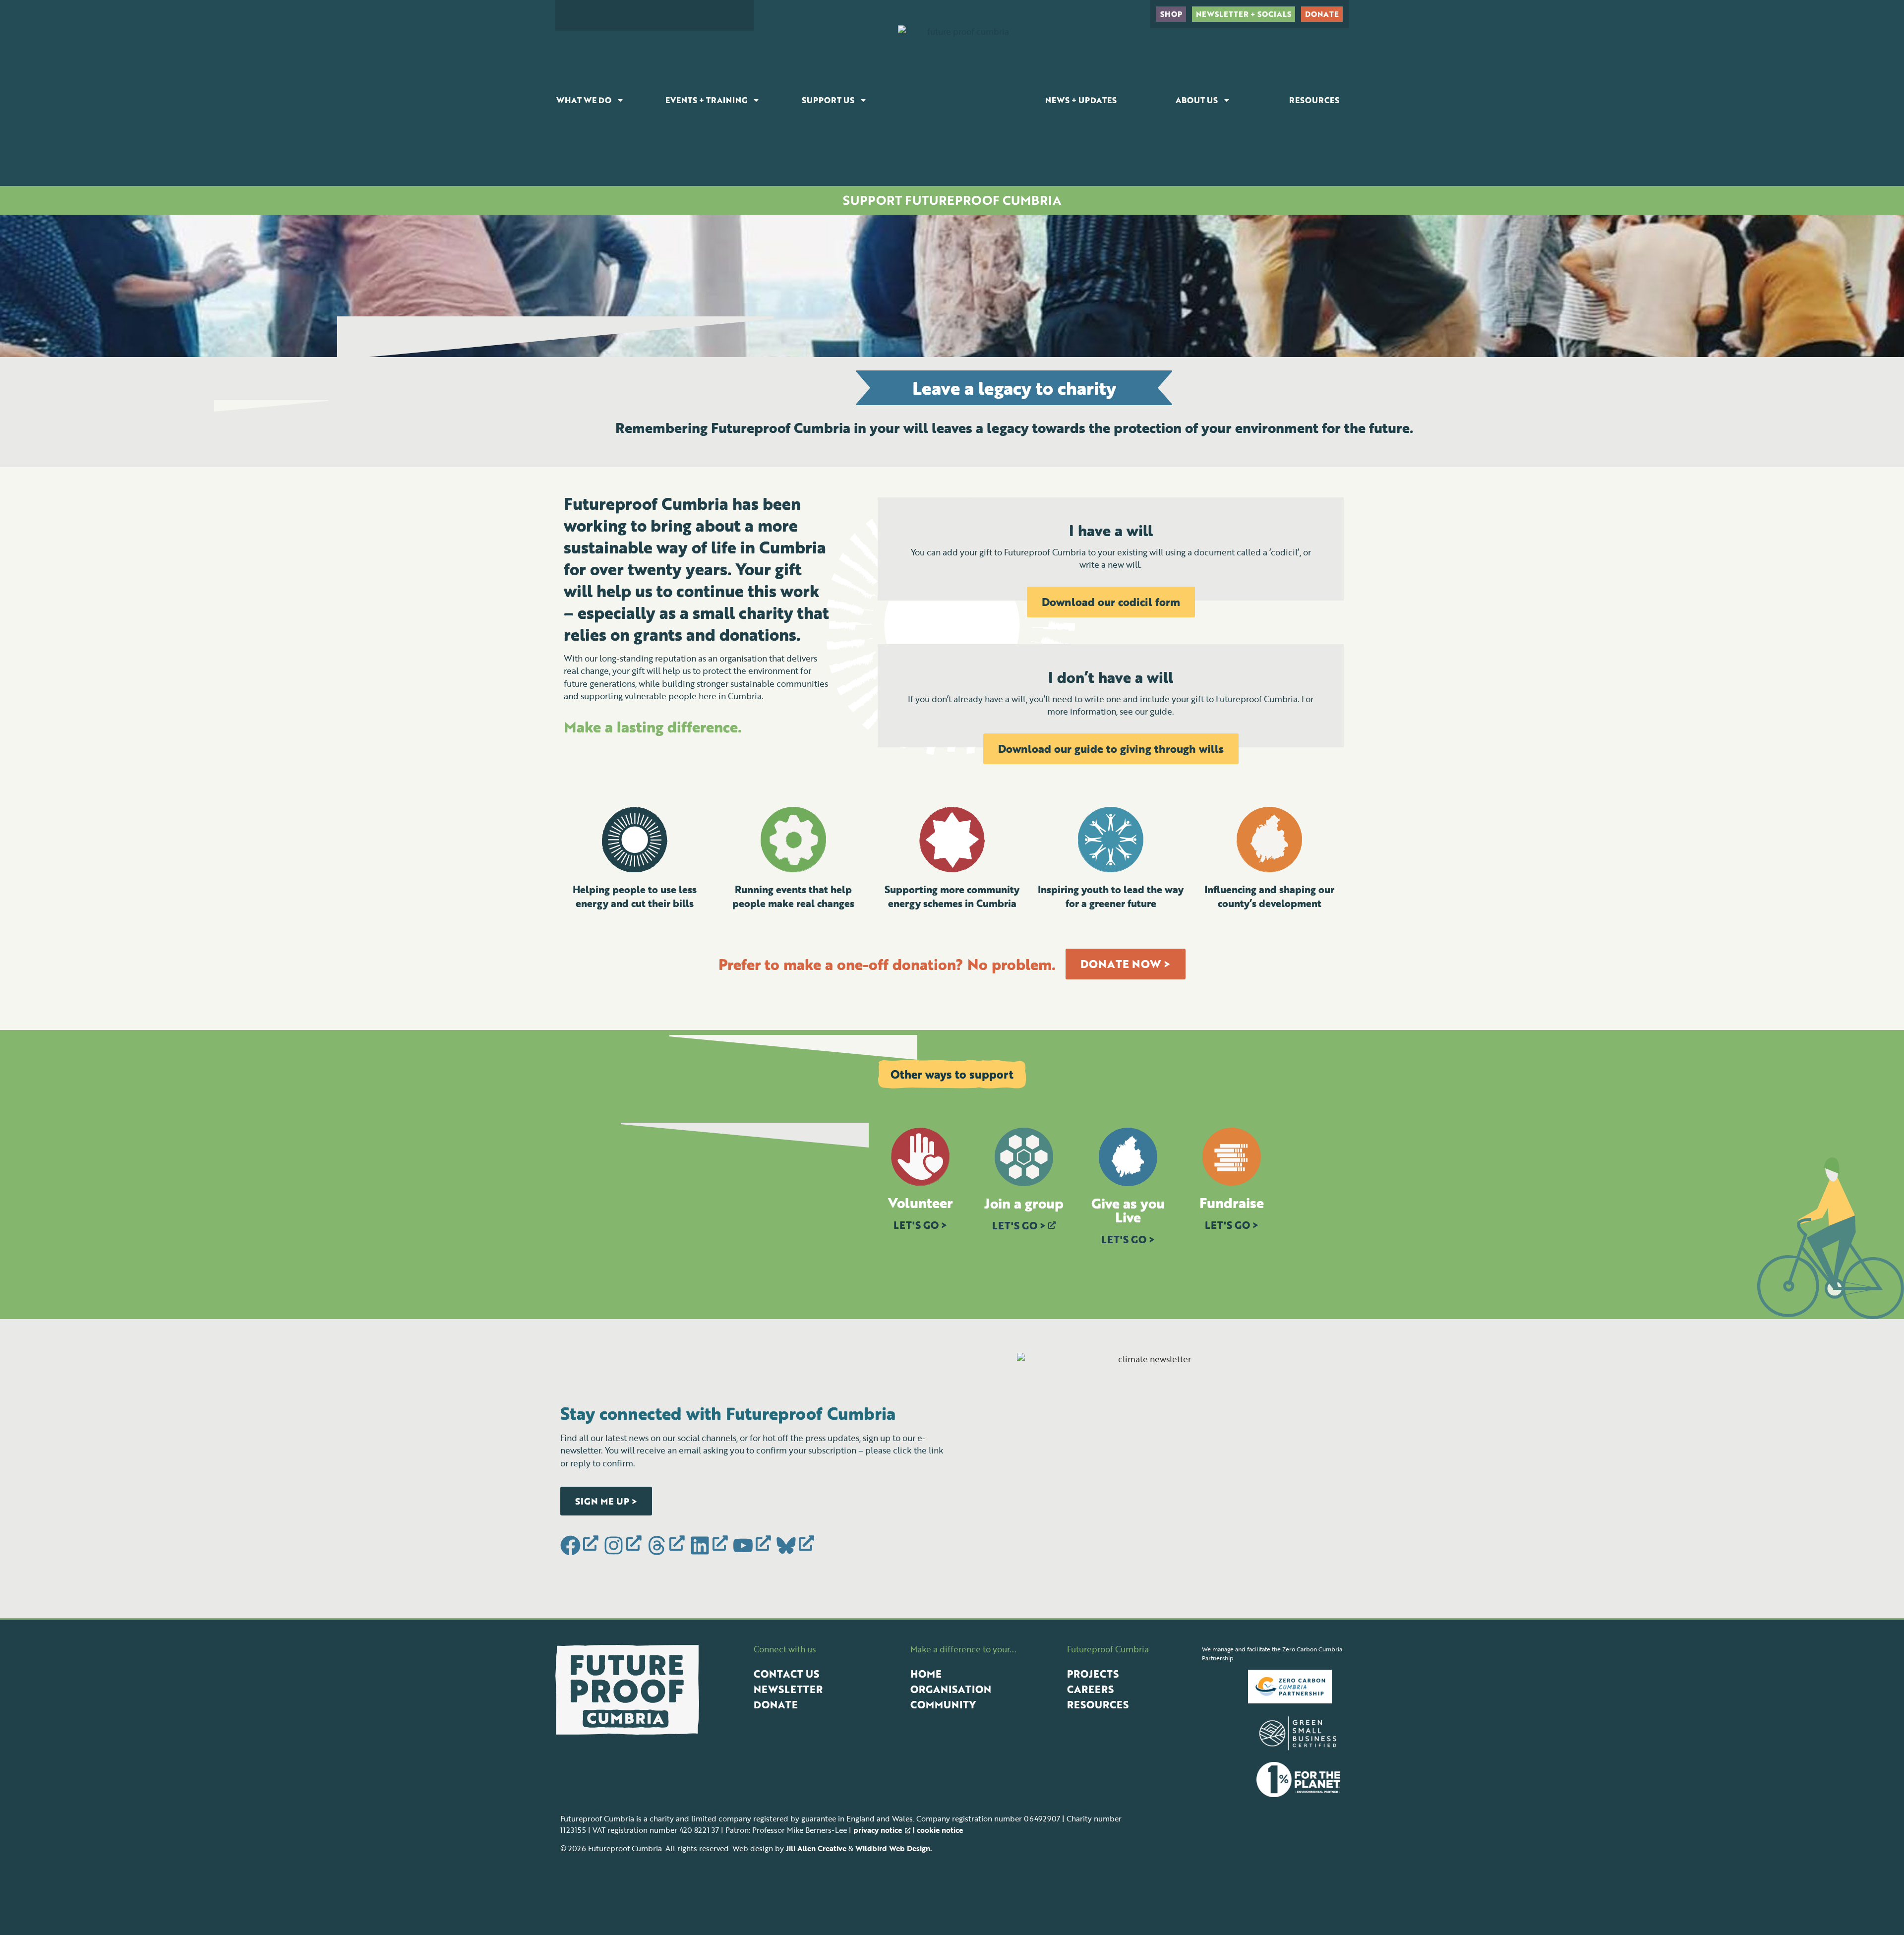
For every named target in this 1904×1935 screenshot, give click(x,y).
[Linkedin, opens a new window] (710, 1546)
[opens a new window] (1294, 1687)
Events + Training (706, 100)
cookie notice (940, 1830)
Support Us (828, 100)
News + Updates (1081, 100)
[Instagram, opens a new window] (624, 1546)
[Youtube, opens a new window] (753, 1546)
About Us (1197, 100)
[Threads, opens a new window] (667, 1546)
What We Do (584, 100)
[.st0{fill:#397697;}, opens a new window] (796, 1546)
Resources (1314, 100)
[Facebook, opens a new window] (581, 1546)
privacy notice (878, 1830)
